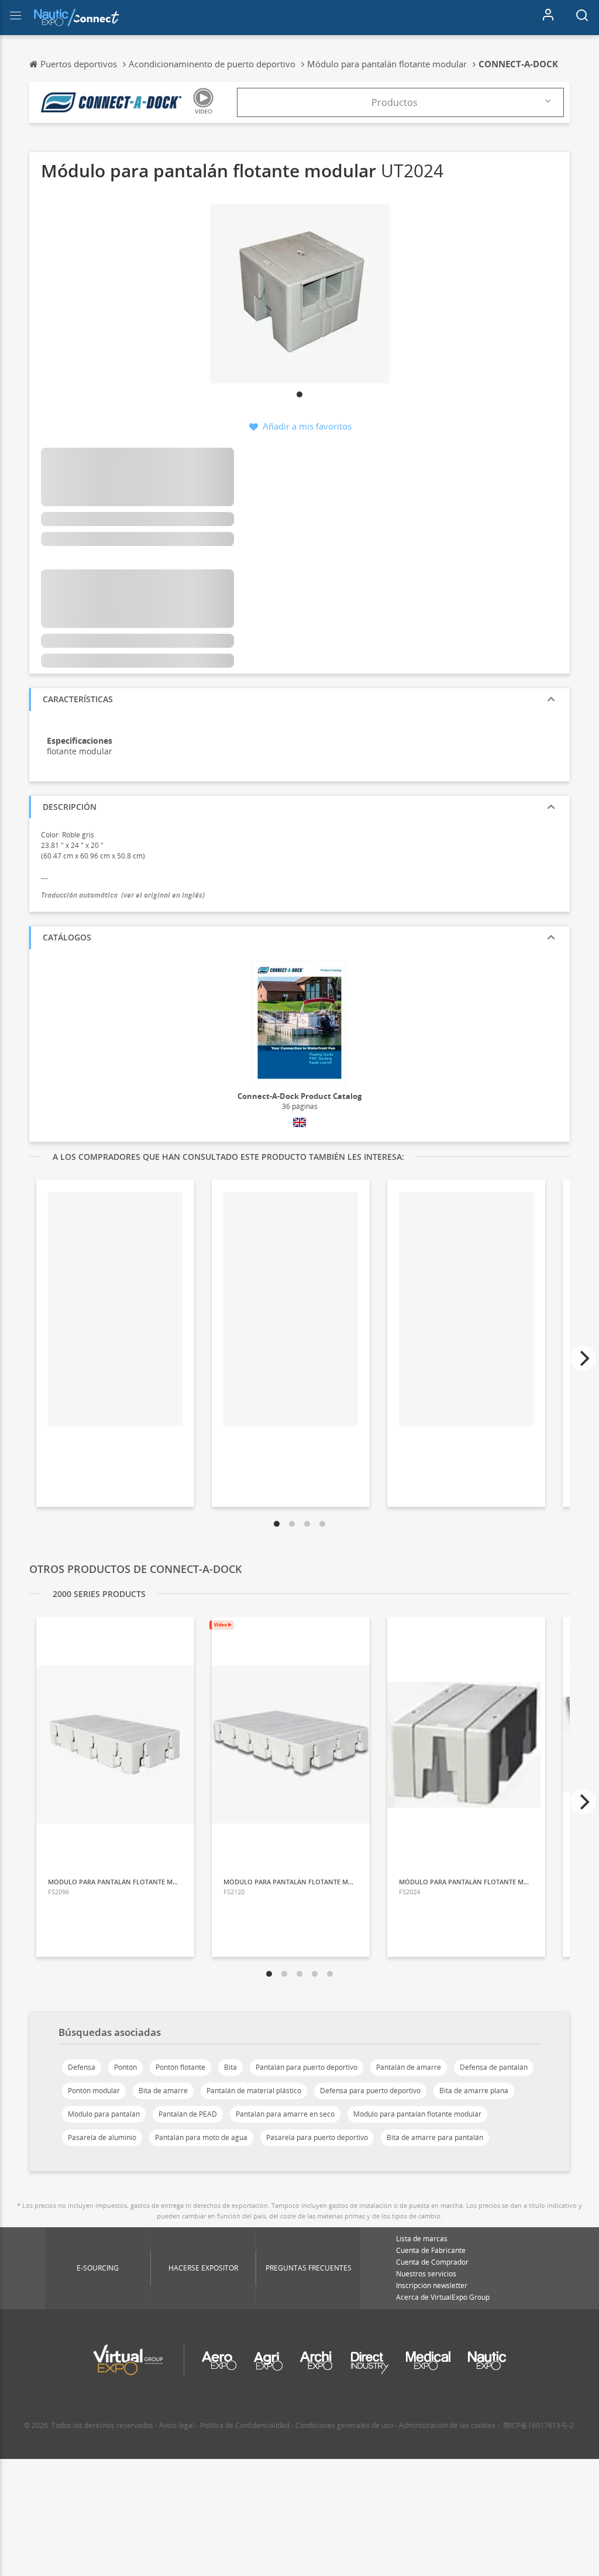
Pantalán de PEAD (188, 2114)
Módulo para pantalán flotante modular (417, 2114)
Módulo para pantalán (104, 2114)
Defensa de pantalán (494, 2067)
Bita (230, 2067)
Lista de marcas (422, 2239)
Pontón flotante (180, 2067)
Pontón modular (94, 2091)
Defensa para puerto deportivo (370, 2091)
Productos (395, 102)
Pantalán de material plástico (254, 2091)
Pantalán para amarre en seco (285, 2114)
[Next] (583, 1358)
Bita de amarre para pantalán (435, 2137)
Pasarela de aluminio (102, 2137)
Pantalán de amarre (409, 2067)
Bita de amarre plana (474, 2091)
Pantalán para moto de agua (201, 2137)
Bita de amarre (163, 2091)
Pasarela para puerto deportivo (317, 2137)
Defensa (82, 2067)
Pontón (125, 2067)
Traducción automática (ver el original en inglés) (123, 895)
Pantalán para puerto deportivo (307, 2067)
